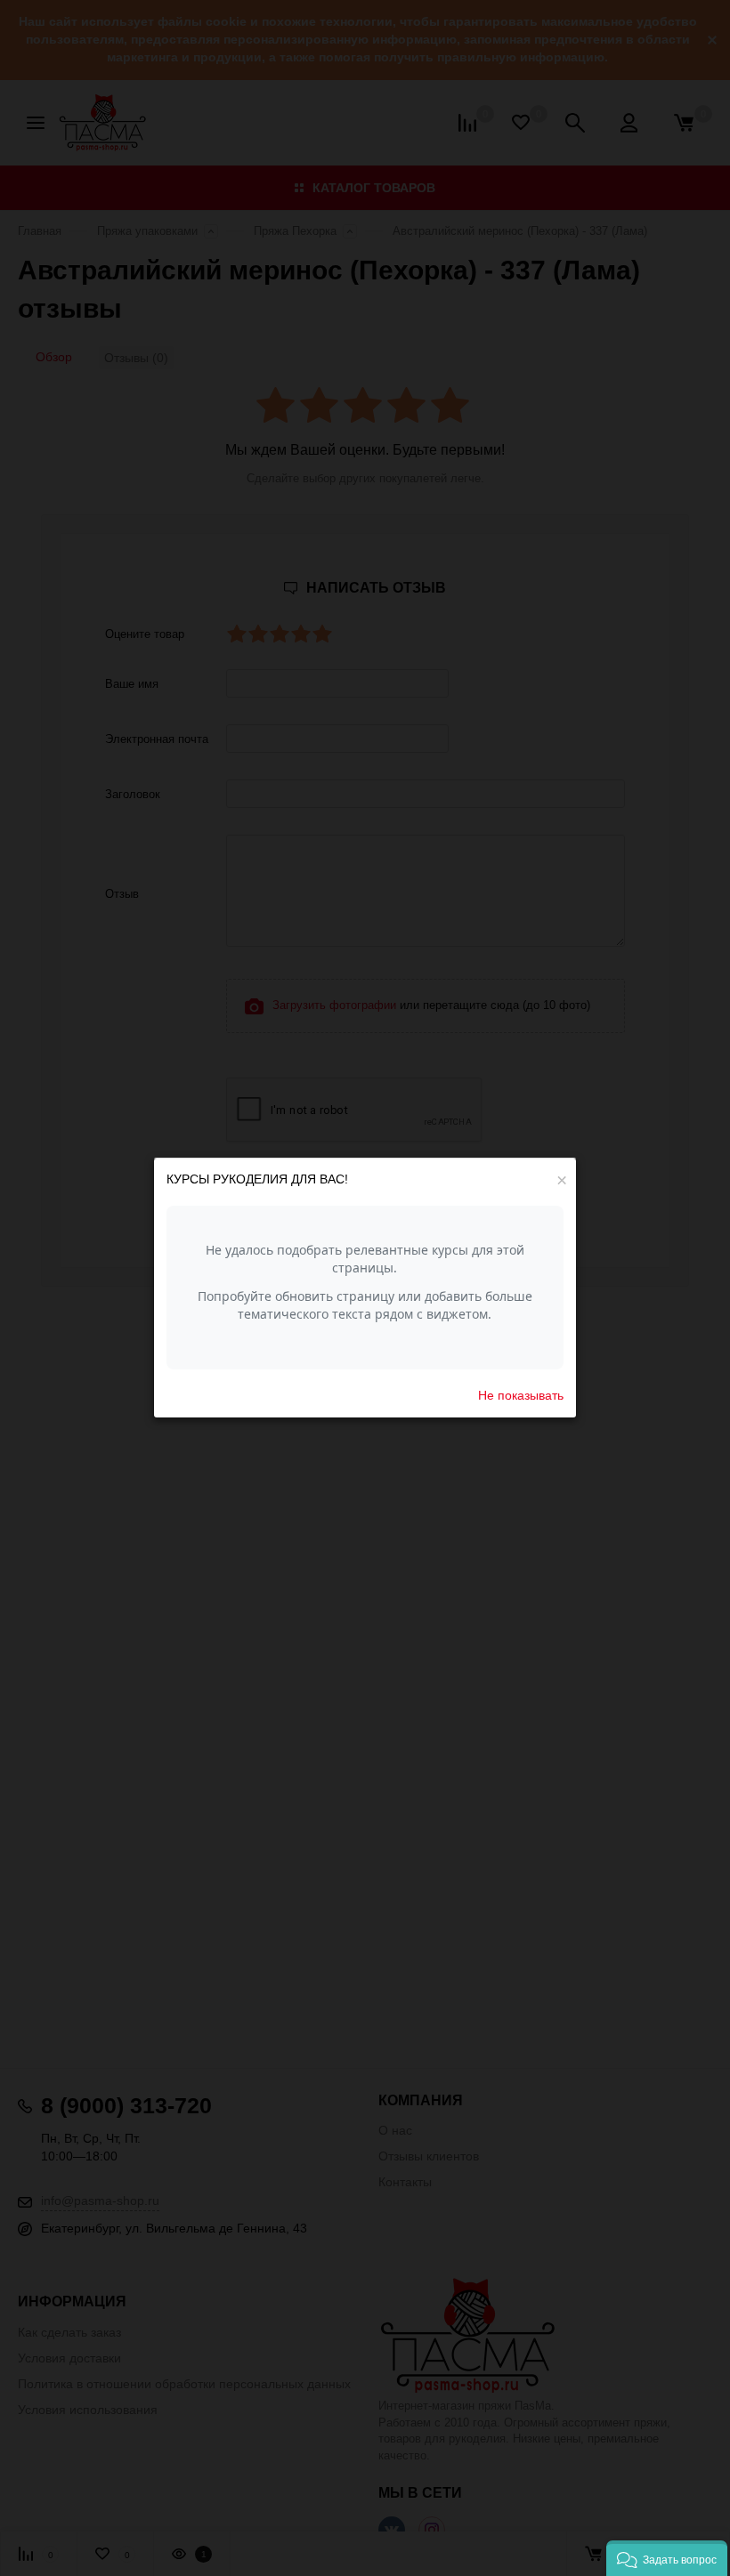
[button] (667, 2558)
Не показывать (521, 1395)
